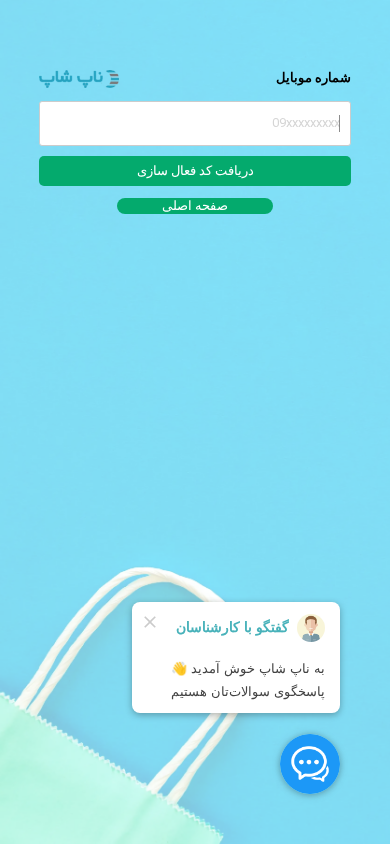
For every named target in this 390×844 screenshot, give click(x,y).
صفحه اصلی (195, 205)
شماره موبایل (313, 77)
